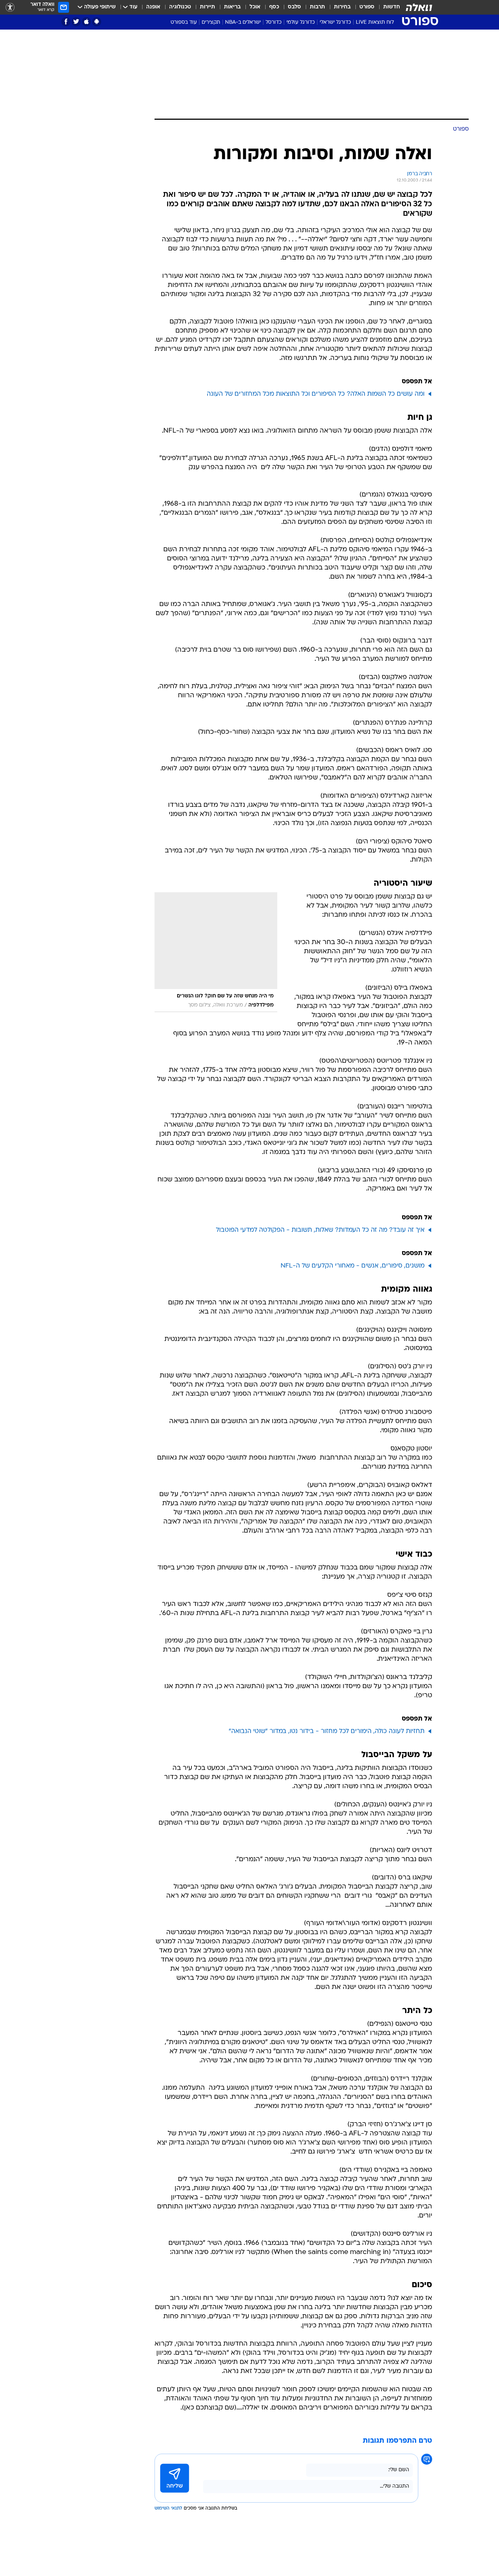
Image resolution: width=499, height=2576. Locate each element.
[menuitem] (387, 7)
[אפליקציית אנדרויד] (97, 22)
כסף (274, 7)
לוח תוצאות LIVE (375, 22)
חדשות (392, 7)
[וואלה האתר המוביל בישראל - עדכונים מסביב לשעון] (419, 7)
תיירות (207, 7)
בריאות (232, 7)
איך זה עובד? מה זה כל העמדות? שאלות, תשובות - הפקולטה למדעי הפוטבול (320, 1230)
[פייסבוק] (66, 22)
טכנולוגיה (180, 7)
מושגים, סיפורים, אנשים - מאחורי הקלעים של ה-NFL (353, 1266)
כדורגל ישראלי (335, 22)
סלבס (294, 7)
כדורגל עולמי (301, 22)
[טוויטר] (76, 22)
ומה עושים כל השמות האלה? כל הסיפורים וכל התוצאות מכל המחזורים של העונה (316, 394)
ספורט (367, 7)
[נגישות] (10, 7)
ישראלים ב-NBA (243, 22)
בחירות (342, 7)
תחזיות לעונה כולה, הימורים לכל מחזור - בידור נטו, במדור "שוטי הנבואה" (327, 1731)
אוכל (255, 7)
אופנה (153, 7)
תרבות (317, 7)
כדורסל (274, 22)
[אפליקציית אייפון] (86, 22)
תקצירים (211, 22)
